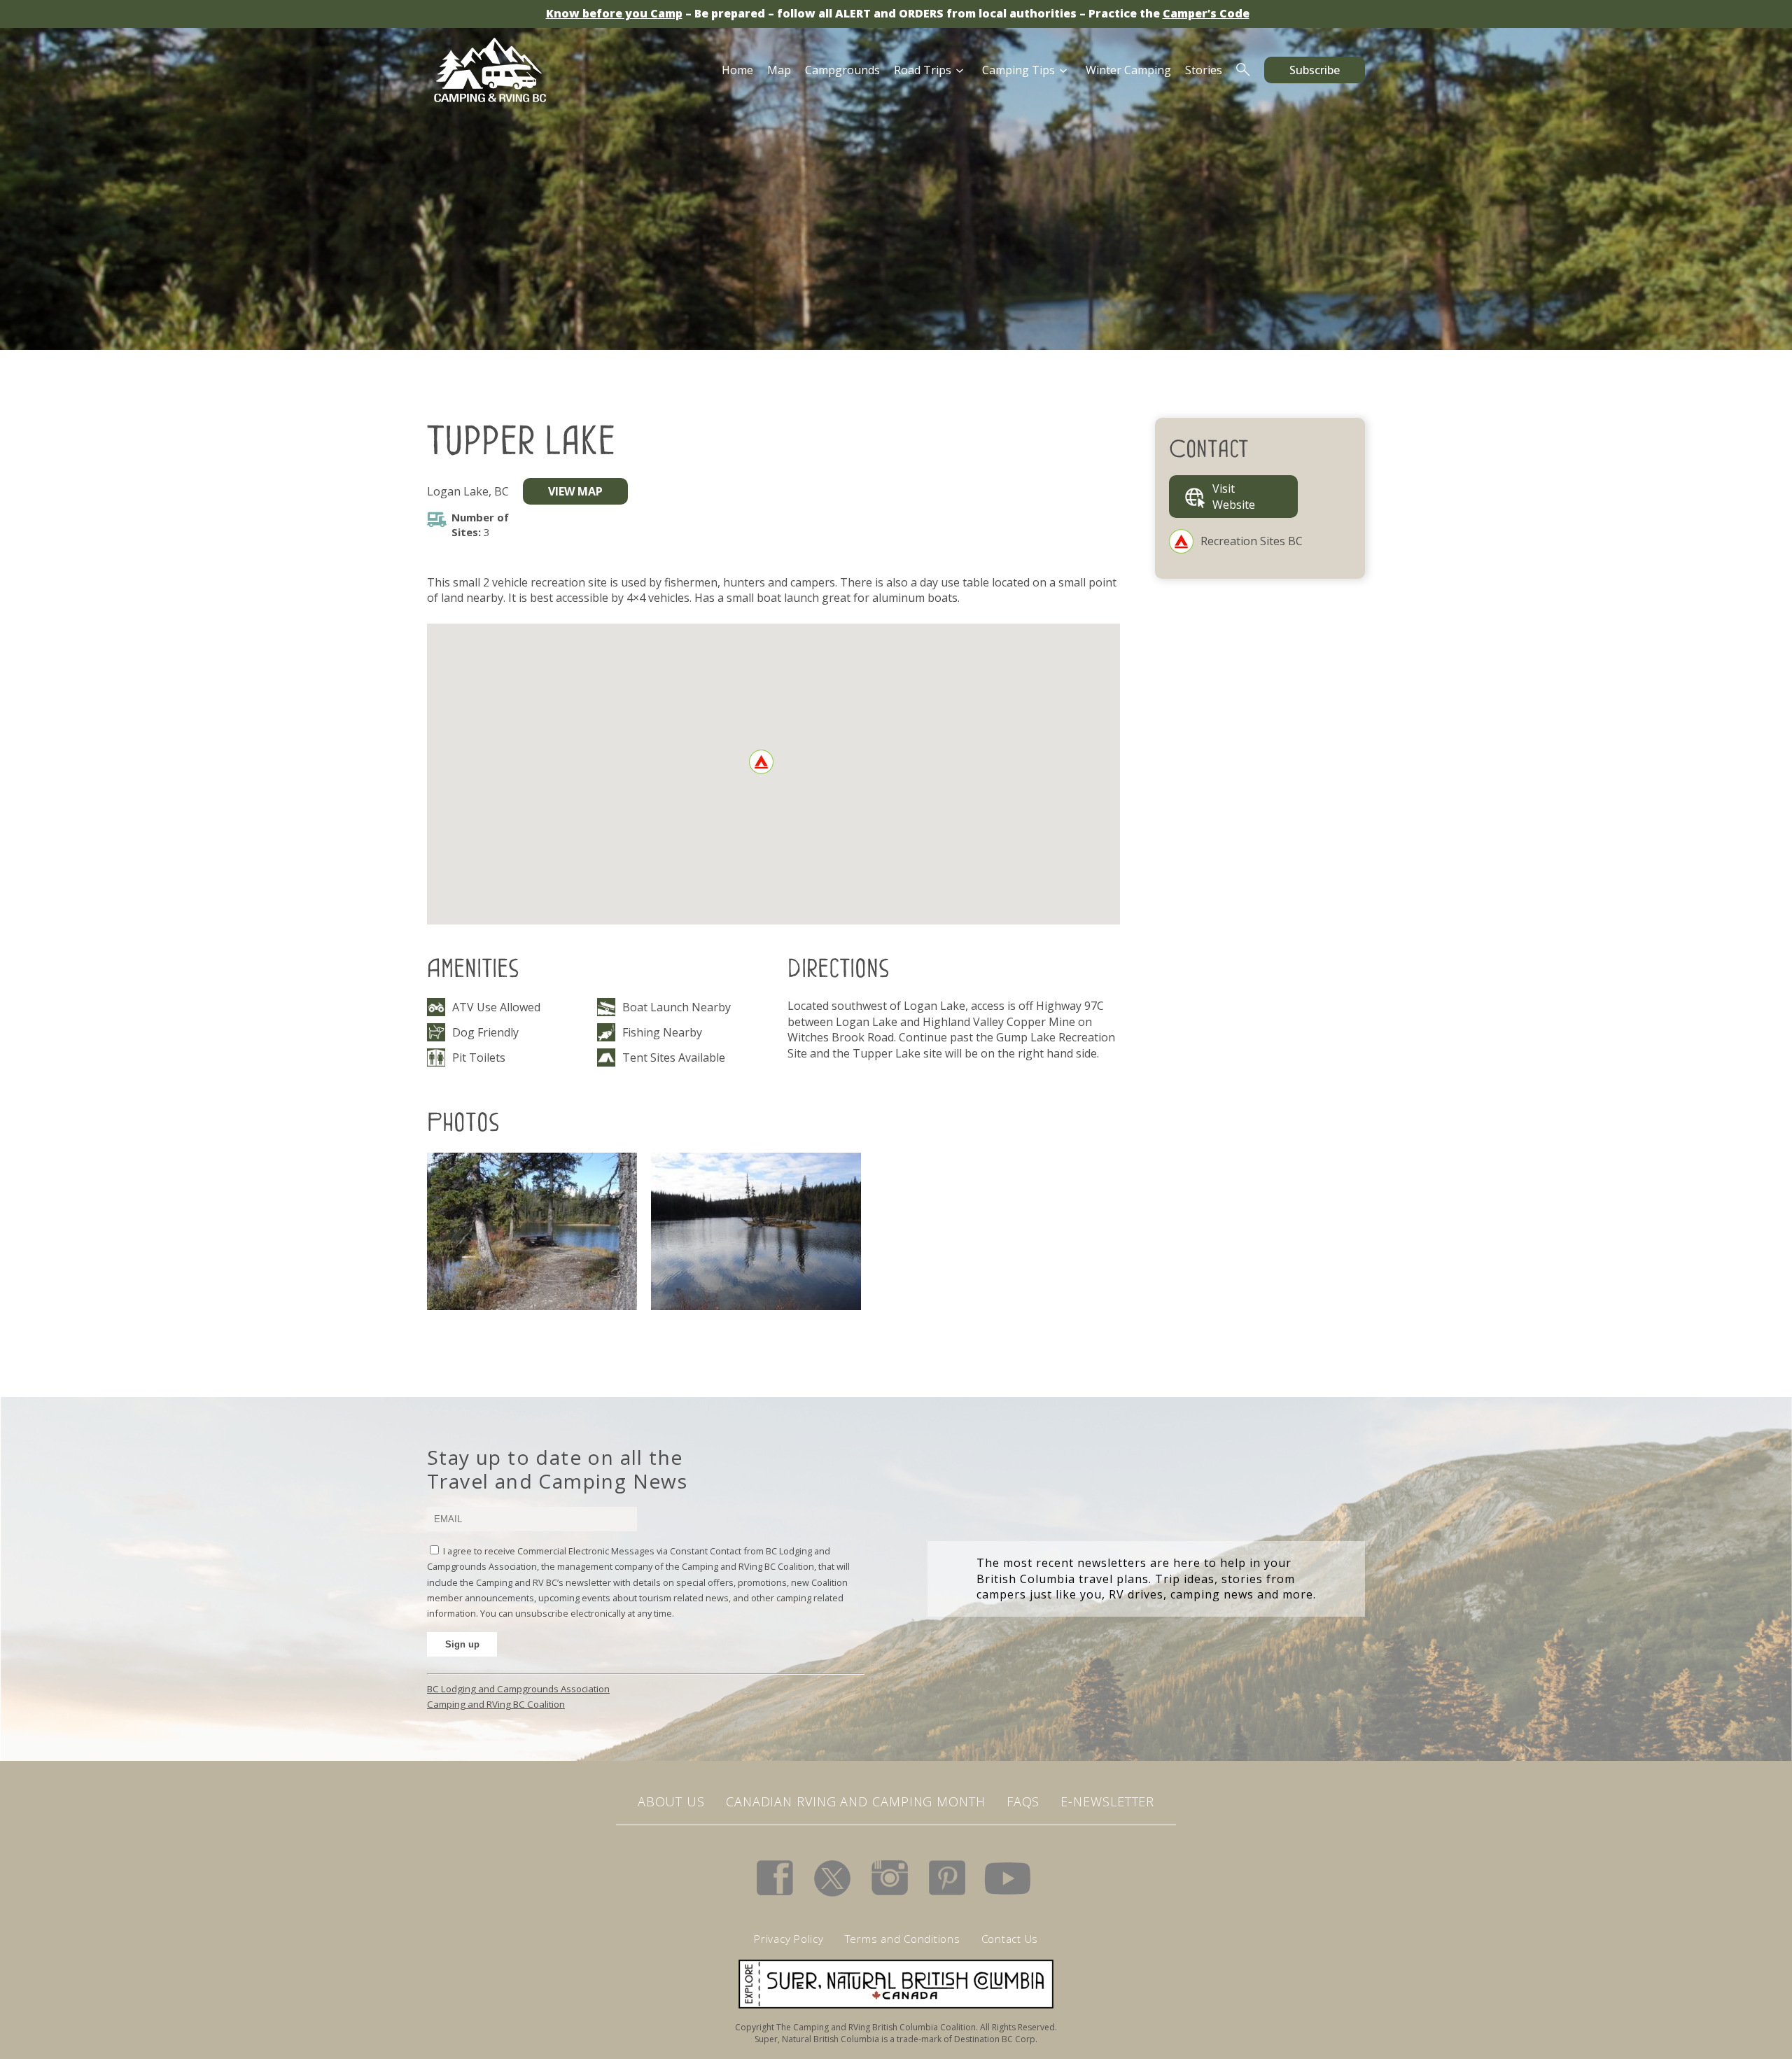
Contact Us (1010, 1939)
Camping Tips (1018, 70)
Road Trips (923, 70)
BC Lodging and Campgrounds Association (518, 1689)
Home (737, 70)
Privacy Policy (789, 1939)
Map (779, 70)
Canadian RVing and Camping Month (856, 1801)
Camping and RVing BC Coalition (496, 1704)
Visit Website (1234, 496)
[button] (761, 762)
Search (1243, 70)
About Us (671, 1801)
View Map (575, 491)
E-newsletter (1107, 1801)
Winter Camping (1128, 70)
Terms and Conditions (903, 1939)
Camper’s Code (1206, 13)
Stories (1204, 70)
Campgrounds (842, 70)
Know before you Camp (614, 13)
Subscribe (1315, 70)
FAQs (1023, 1801)
